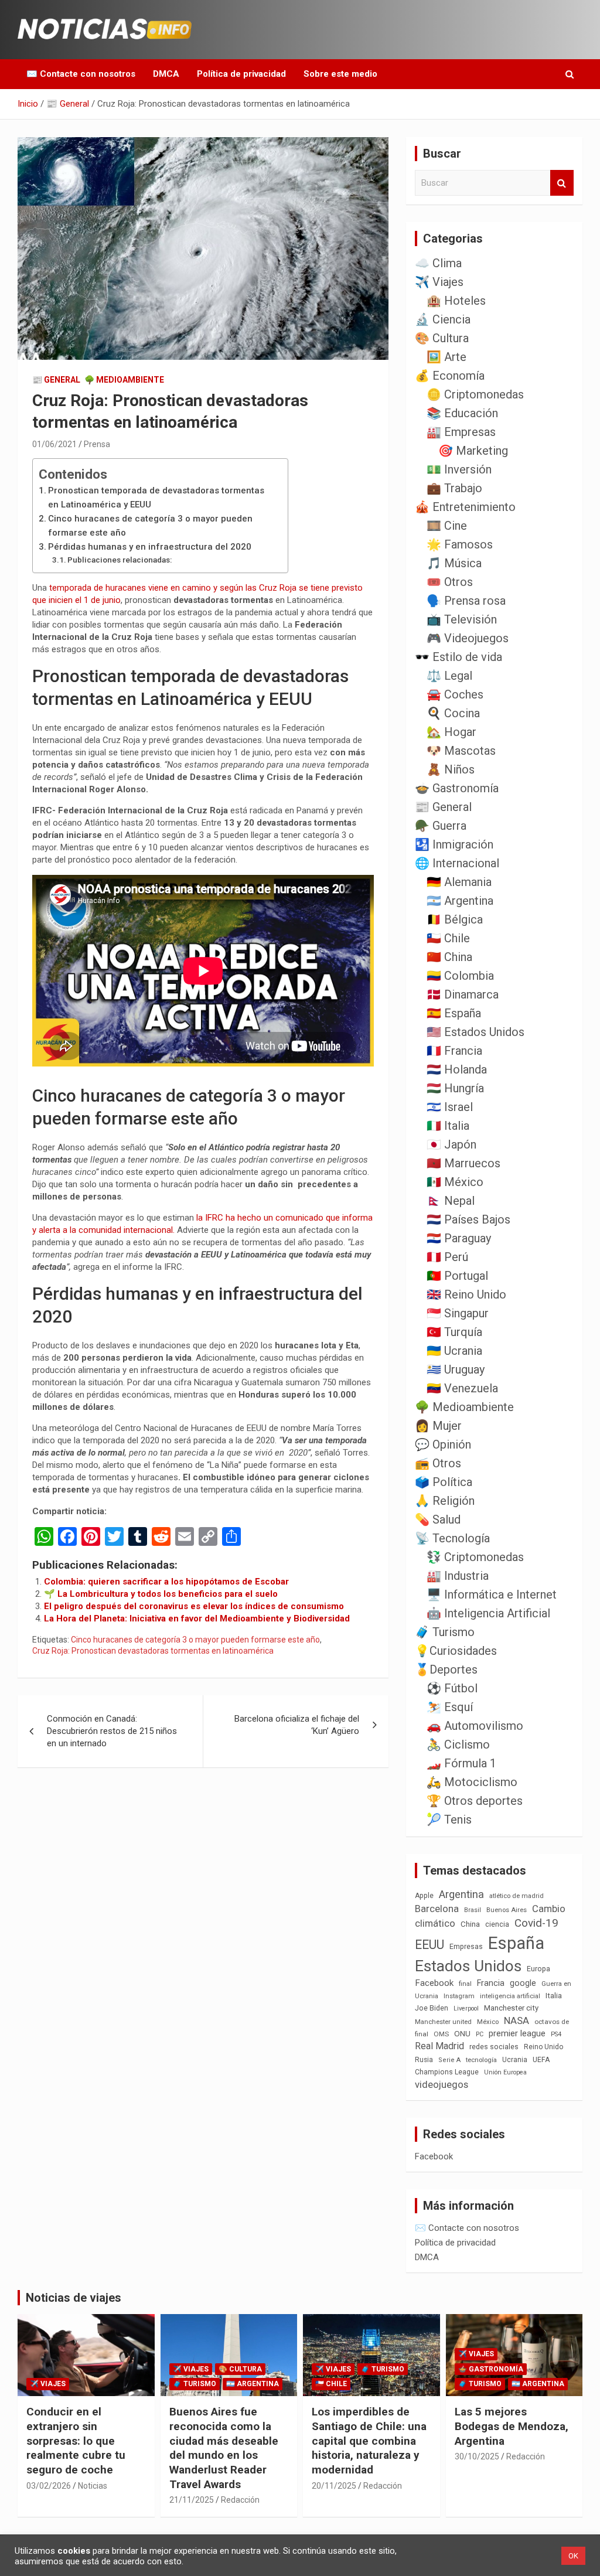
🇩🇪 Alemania (459, 882)
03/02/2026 (49, 2486)
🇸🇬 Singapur (458, 1313)
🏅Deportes (446, 1669)
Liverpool (466, 2008)
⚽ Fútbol (452, 1688)
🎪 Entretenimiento (465, 507)
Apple (424, 1896)
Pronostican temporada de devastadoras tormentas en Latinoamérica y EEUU (156, 498)
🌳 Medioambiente (124, 380)
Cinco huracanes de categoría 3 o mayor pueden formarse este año (150, 526)
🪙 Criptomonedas (475, 394)
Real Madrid (439, 2046)
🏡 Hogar (451, 732)
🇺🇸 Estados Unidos (475, 1032)
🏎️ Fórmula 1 (461, 1763)
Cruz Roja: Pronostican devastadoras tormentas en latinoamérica (153, 1651)
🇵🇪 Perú (447, 1257)
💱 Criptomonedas (475, 1557)
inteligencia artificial (510, 1996)
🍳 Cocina (453, 713)
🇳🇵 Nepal (451, 1201)
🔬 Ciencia (443, 319)
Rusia (424, 2060)
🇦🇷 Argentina (460, 901)
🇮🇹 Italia (448, 1126)
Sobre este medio (340, 74)
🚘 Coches (455, 694)
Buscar (562, 183)
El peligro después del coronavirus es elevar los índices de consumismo (194, 1606)
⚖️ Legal (449, 676)
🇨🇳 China (449, 957)
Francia (491, 1983)
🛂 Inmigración (454, 844)
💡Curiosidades (456, 1651)
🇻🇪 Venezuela (462, 1388)
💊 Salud (438, 1519)
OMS (441, 2034)
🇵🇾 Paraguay (459, 1238)
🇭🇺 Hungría (455, 1088)
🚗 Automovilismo (475, 1726)
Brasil (473, 1910)
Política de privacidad (241, 74)
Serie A (449, 2060)
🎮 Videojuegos (468, 638)
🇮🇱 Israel (450, 1107)
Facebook (434, 1983)
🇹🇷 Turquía (454, 1332)
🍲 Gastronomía (457, 788)
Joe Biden (432, 2008)
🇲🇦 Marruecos (463, 1163)
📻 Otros (438, 1463)
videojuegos (442, 2084)
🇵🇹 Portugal (457, 1276)
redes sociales (494, 2047)
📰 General (56, 380)
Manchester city (511, 2008)
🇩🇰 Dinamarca (463, 994)
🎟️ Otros (450, 582)
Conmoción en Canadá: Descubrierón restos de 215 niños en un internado (112, 1731)
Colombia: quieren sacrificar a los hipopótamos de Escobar (166, 1582)
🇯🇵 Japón (451, 1144)
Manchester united (443, 2022)
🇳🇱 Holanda (457, 1069)
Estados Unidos (468, 1966)
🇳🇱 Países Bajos (468, 1219)
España (516, 1943)
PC (480, 2034)
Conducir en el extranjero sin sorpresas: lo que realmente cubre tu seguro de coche (76, 2441)
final (465, 1984)
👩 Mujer (438, 1426)
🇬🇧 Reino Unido (466, 1294)
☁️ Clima (438, 263)
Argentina (461, 1894)
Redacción (240, 2500)
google (523, 1983)
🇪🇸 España (454, 1013)
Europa (538, 1969)
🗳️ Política (444, 1482)
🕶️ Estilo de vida (458, 657)
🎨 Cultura (442, 338)
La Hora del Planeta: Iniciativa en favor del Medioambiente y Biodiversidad (197, 1618)
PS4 (556, 2034)
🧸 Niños (451, 769)
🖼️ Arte (446, 357)
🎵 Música (454, 563)
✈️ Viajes (439, 282)
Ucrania (515, 2060)
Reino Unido (543, 2047)
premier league (517, 2033)
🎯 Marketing (473, 451)
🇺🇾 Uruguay (456, 1369)
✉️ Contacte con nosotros (81, 74)
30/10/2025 (477, 2456)
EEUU (429, 1945)
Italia (554, 1996)
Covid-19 (536, 1923)
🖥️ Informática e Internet (492, 1594)
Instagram (459, 1996)
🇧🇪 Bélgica (455, 919)
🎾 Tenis (449, 1819)
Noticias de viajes (74, 2298)
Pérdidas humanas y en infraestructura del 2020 (150, 547)
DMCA (166, 74)
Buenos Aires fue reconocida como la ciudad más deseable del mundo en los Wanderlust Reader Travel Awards (224, 2448)
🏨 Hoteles (456, 301)
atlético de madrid (517, 1896)
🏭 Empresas (461, 432)
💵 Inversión (459, 469)
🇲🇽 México (455, 1182)
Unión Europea (505, 2072)
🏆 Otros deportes (475, 1801)
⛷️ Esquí (450, 1707)
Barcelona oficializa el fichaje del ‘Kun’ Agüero (297, 1725)
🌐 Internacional (457, 863)
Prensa (97, 444)
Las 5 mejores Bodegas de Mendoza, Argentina (512, 2426)
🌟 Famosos (460, 544)
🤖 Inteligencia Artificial (488, 1613)
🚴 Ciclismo (458, 1744)
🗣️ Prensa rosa (466, 601)
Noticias (93, 2486)
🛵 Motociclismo (472, 1782)
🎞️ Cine (447, 526)
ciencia (497, 1924)
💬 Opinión (443, 1444)
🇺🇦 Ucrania (454, 1351)
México (488, 2022)
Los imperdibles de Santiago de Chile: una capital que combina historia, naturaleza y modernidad (369, 2441)
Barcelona (437, 1909)
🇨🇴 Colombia (460, 976)
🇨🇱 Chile (448, 938)
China (470, 1924)
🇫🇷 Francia (454, 1051)
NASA (517, 2020)
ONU (462, 2033)
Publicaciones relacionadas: (120, 560)
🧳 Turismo (445, 1632)
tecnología (481, 2060)
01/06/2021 (54, 444)
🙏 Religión (445, 1501)
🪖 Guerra (441, 826)
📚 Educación (462, 413)
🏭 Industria (458, 1576)
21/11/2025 (192, 2500)
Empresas (466, 1946)
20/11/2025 (334, 2486)
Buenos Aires (507, 1910)
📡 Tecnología (452, 1538)
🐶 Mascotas (461, 751)
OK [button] (573, 2556)
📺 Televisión (462, 619)
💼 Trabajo (454, 488)
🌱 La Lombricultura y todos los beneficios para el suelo (161, 1594)
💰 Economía (450, 376)
